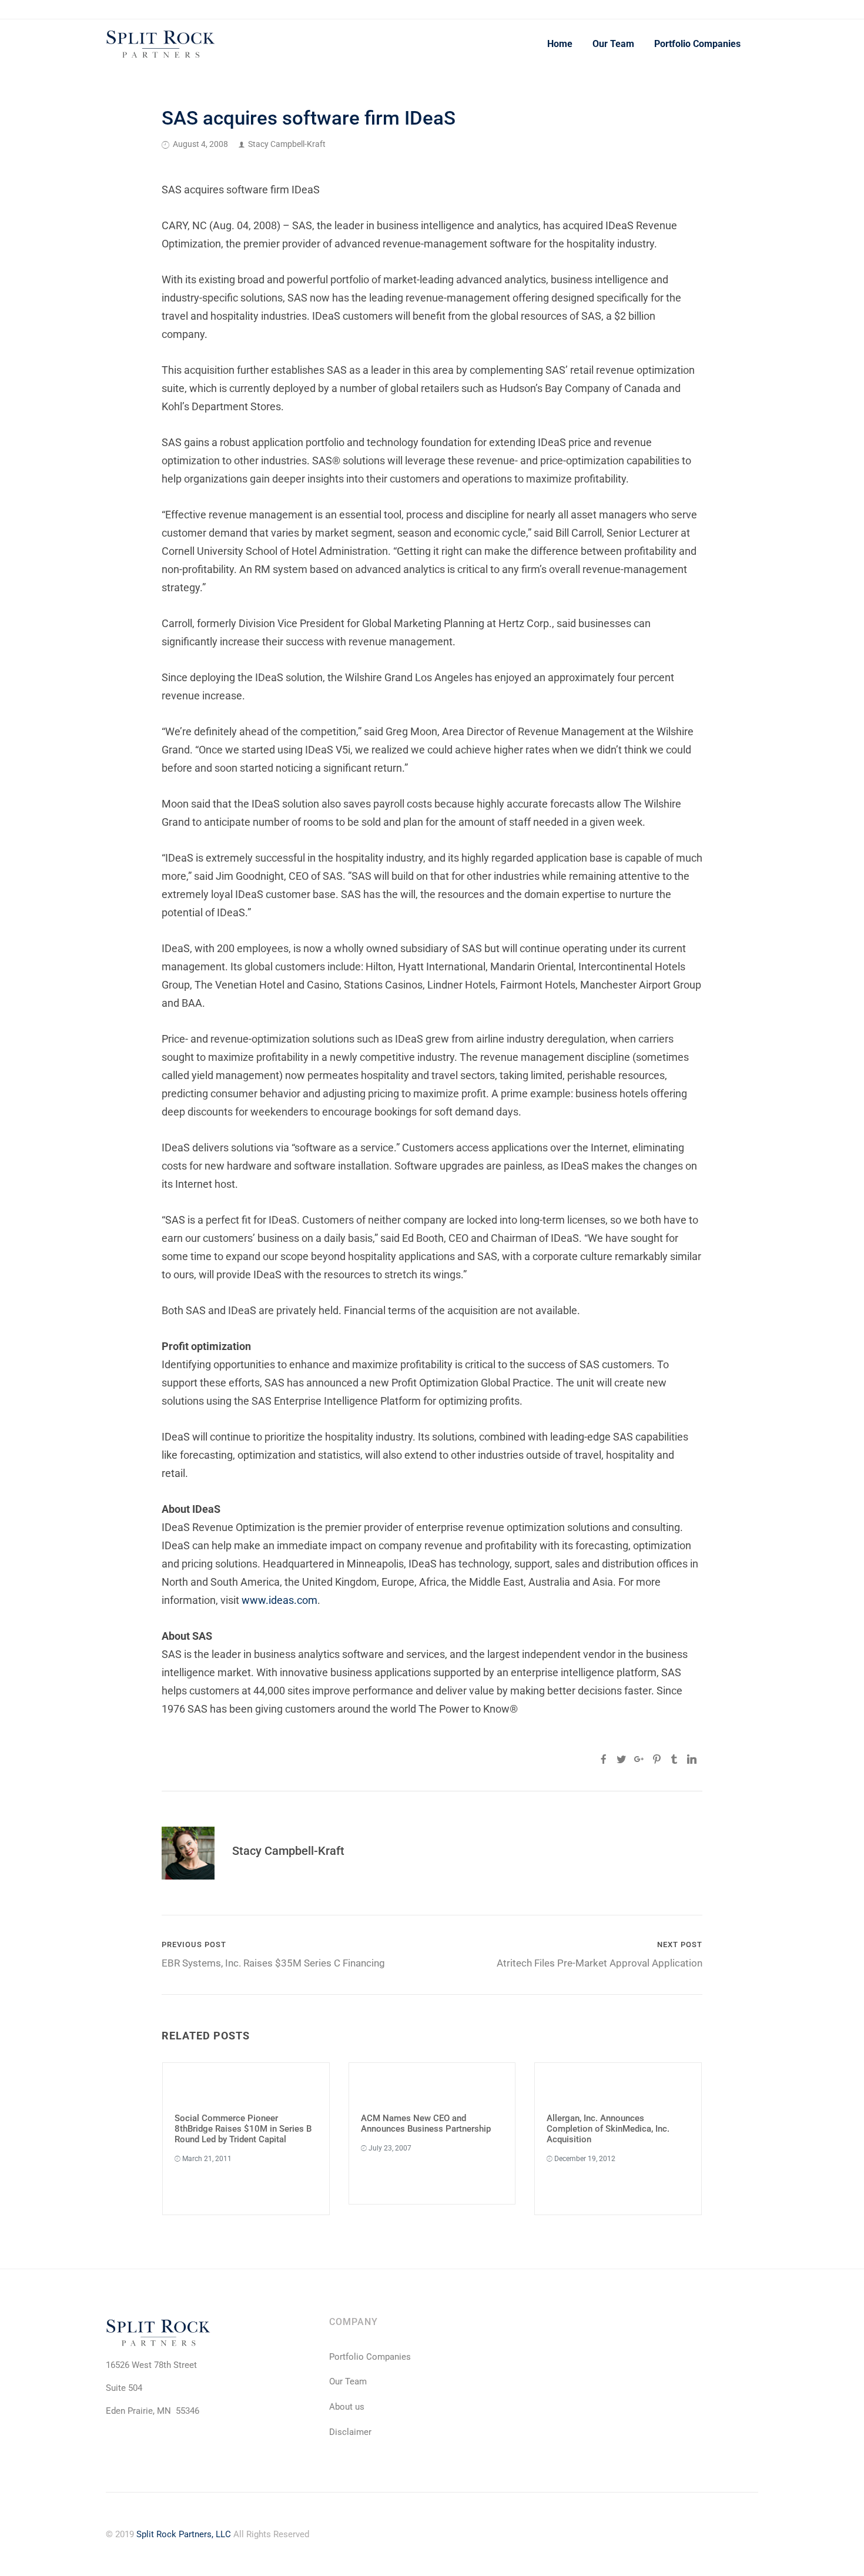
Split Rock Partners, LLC (184, 2534)
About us (347, 2407)
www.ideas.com (279, 1600)
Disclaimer (350, 2432)
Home (560, 44)
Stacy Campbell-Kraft (287, 144)
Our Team (613, 44)
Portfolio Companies (697, 44)
